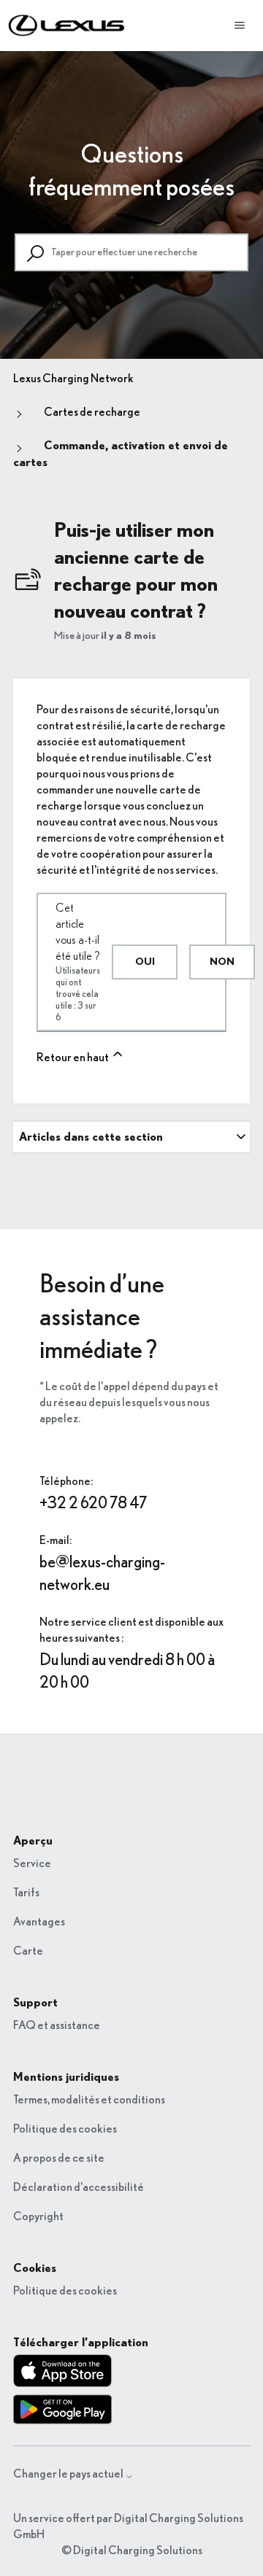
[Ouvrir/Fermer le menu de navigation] (240, 26)
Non (222, 962)
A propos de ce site (59, 2158)
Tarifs (26, 1893)
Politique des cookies (65, 2129)
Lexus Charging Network (73, 379)
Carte (28, 1951)
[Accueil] (67, 26)
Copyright (38, 2216)
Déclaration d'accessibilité (79, 2187)
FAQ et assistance (57, 2025)
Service (32, 1863)
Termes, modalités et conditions (89, 2100)
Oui (145, 962)
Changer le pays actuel (69, 2474)
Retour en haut (73, 1058)
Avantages (39, 1922)
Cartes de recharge (92, 412)
